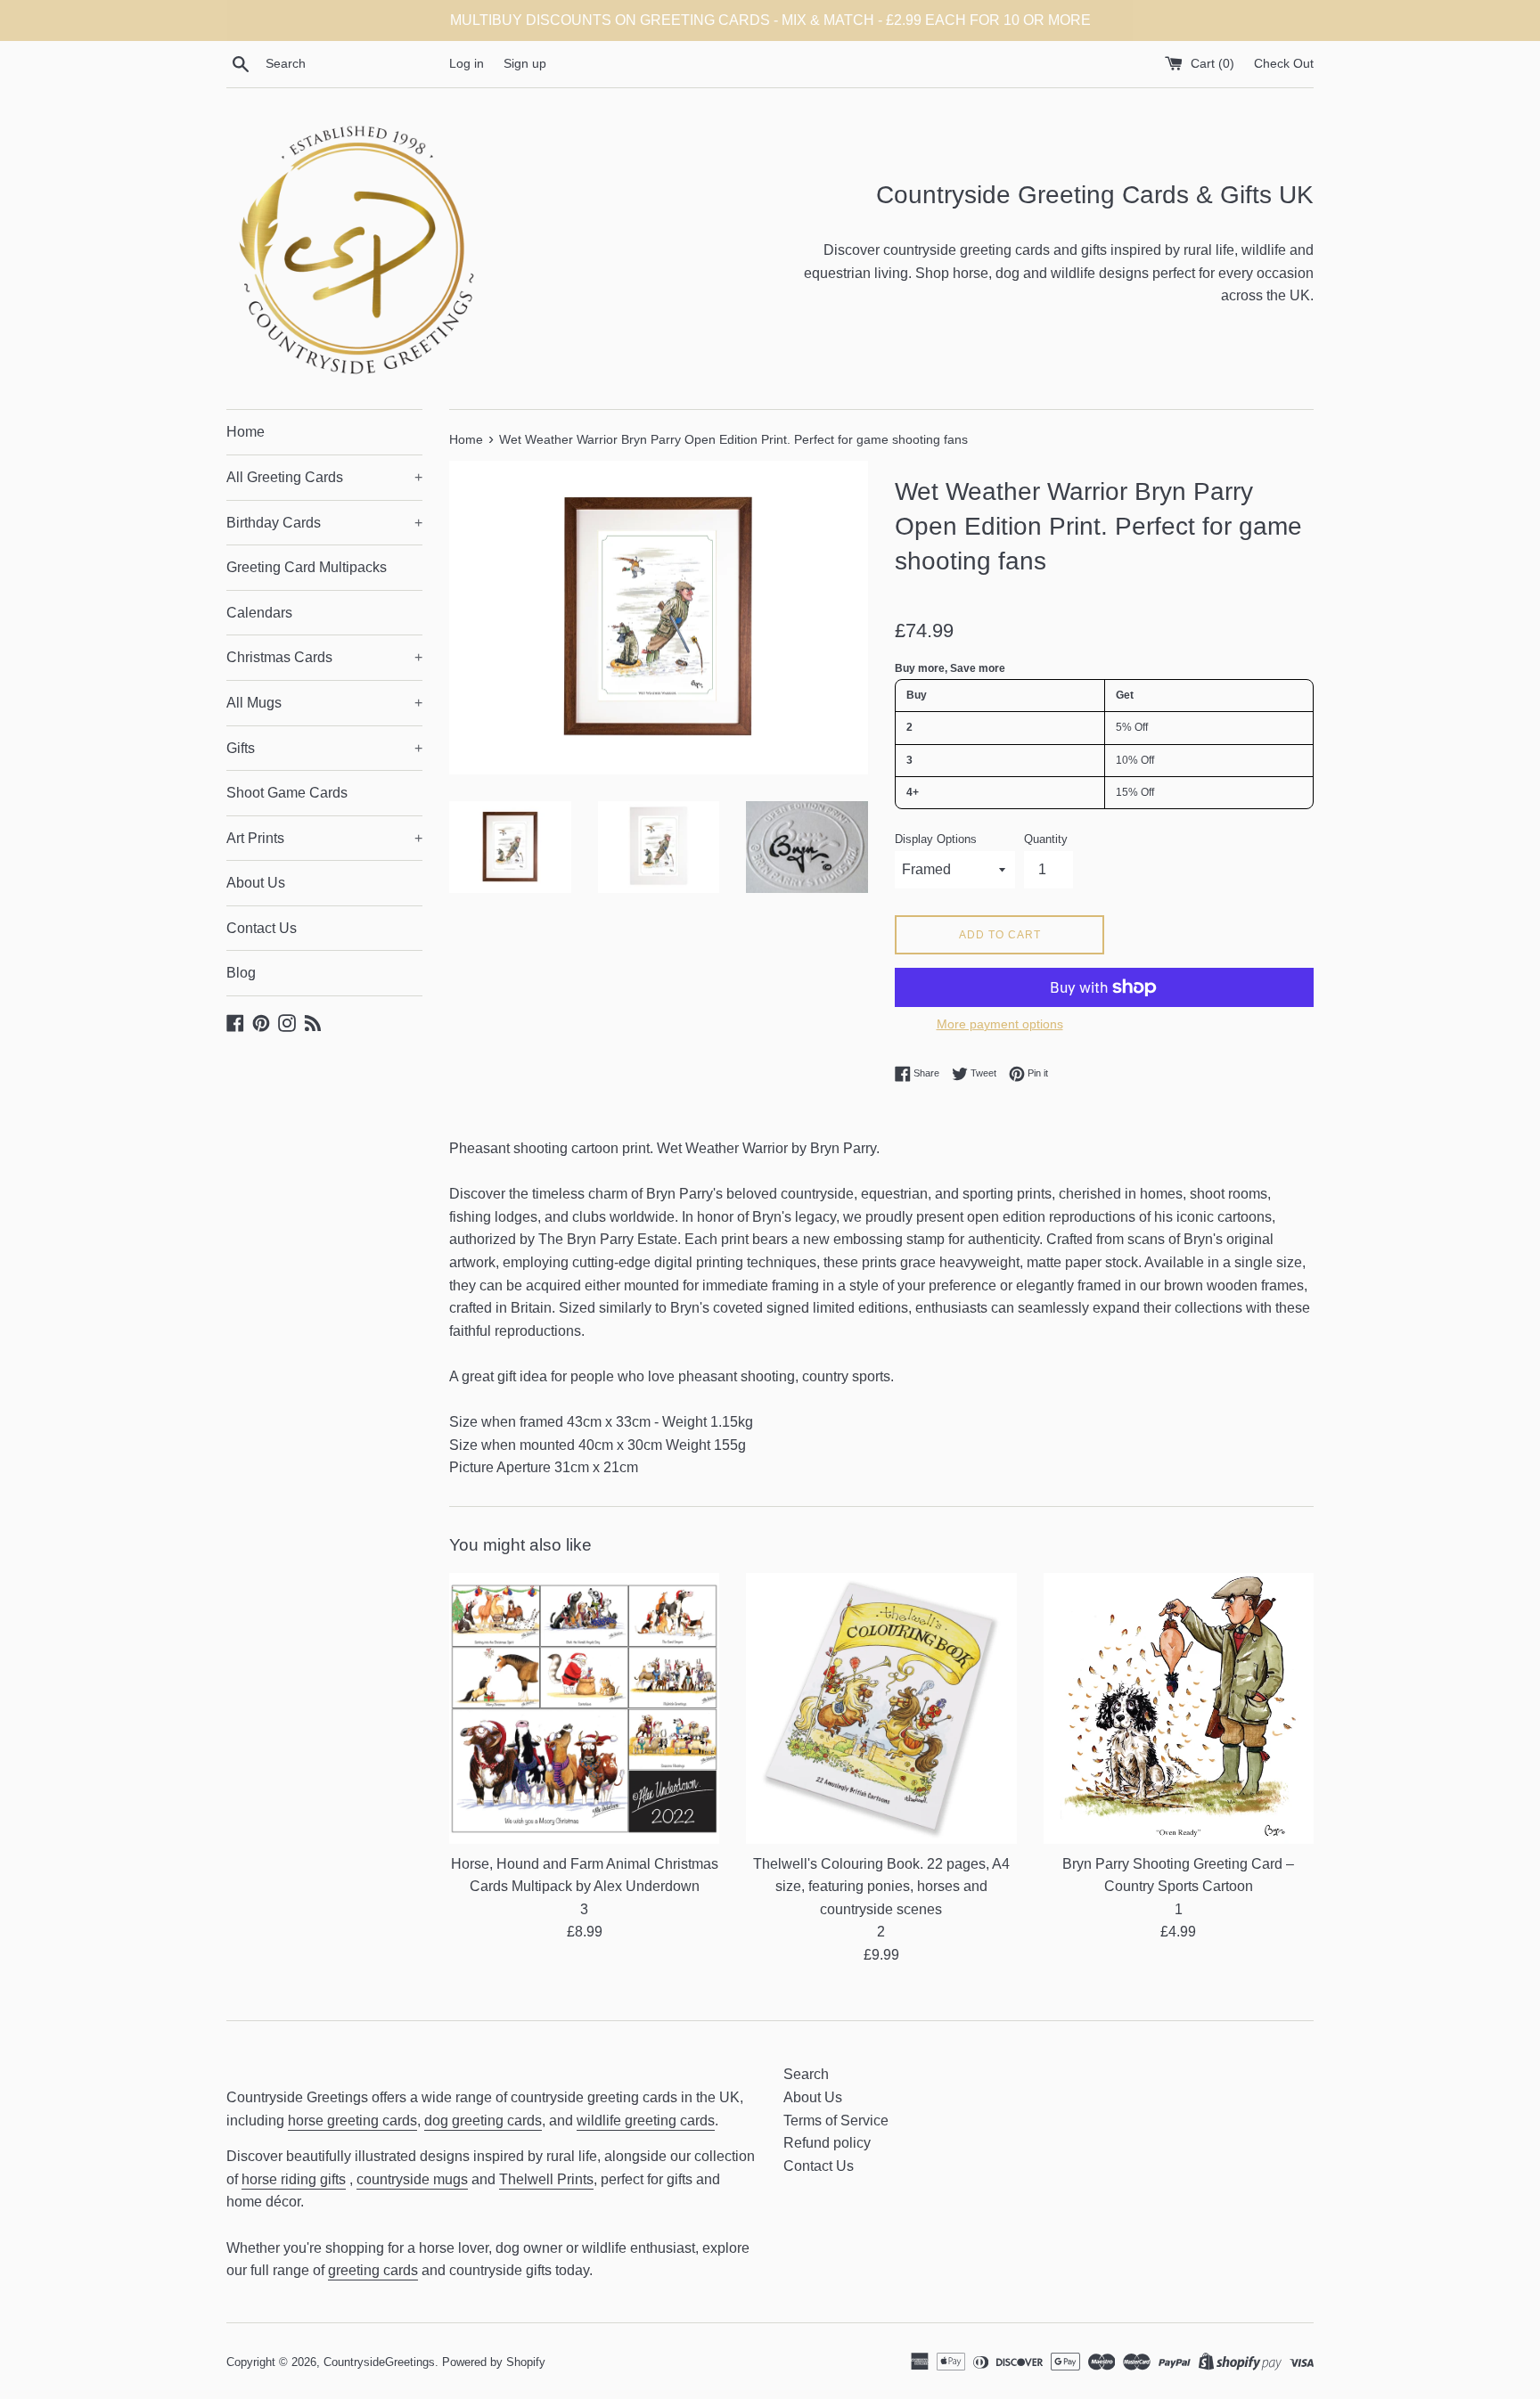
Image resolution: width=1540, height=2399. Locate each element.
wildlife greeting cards (646, 2121)
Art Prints (324, 838)
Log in (467, 63)
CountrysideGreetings (379, 2362)
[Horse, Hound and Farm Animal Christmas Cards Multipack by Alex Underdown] (584, 1708)
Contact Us (262, 928)
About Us (256, 883)
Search (806, 2074)
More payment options (1000, 1024)
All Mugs (324, 703)
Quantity (1046, 839)
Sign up (525, 63)
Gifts (324, 748)
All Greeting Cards (324, 477)
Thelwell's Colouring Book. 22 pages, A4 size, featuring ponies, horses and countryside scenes (881, 1887)
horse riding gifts (294, 2179)
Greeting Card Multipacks (307, 567)
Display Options (936, 839)
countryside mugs (412, 2179)
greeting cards (373, 2270)
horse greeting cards (352, 2121)
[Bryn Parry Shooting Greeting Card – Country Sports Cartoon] (1179, 1708)
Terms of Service (836, 2121)
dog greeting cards (483, 2121)
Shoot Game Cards (287, 793)
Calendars (259, 613)
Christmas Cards (324, 657)
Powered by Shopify (494, 2362)
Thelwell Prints (546, 2179)
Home (246, 432)
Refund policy (827, 2143)
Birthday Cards (324, 523)
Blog (241, 973)
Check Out (1284, 63)
